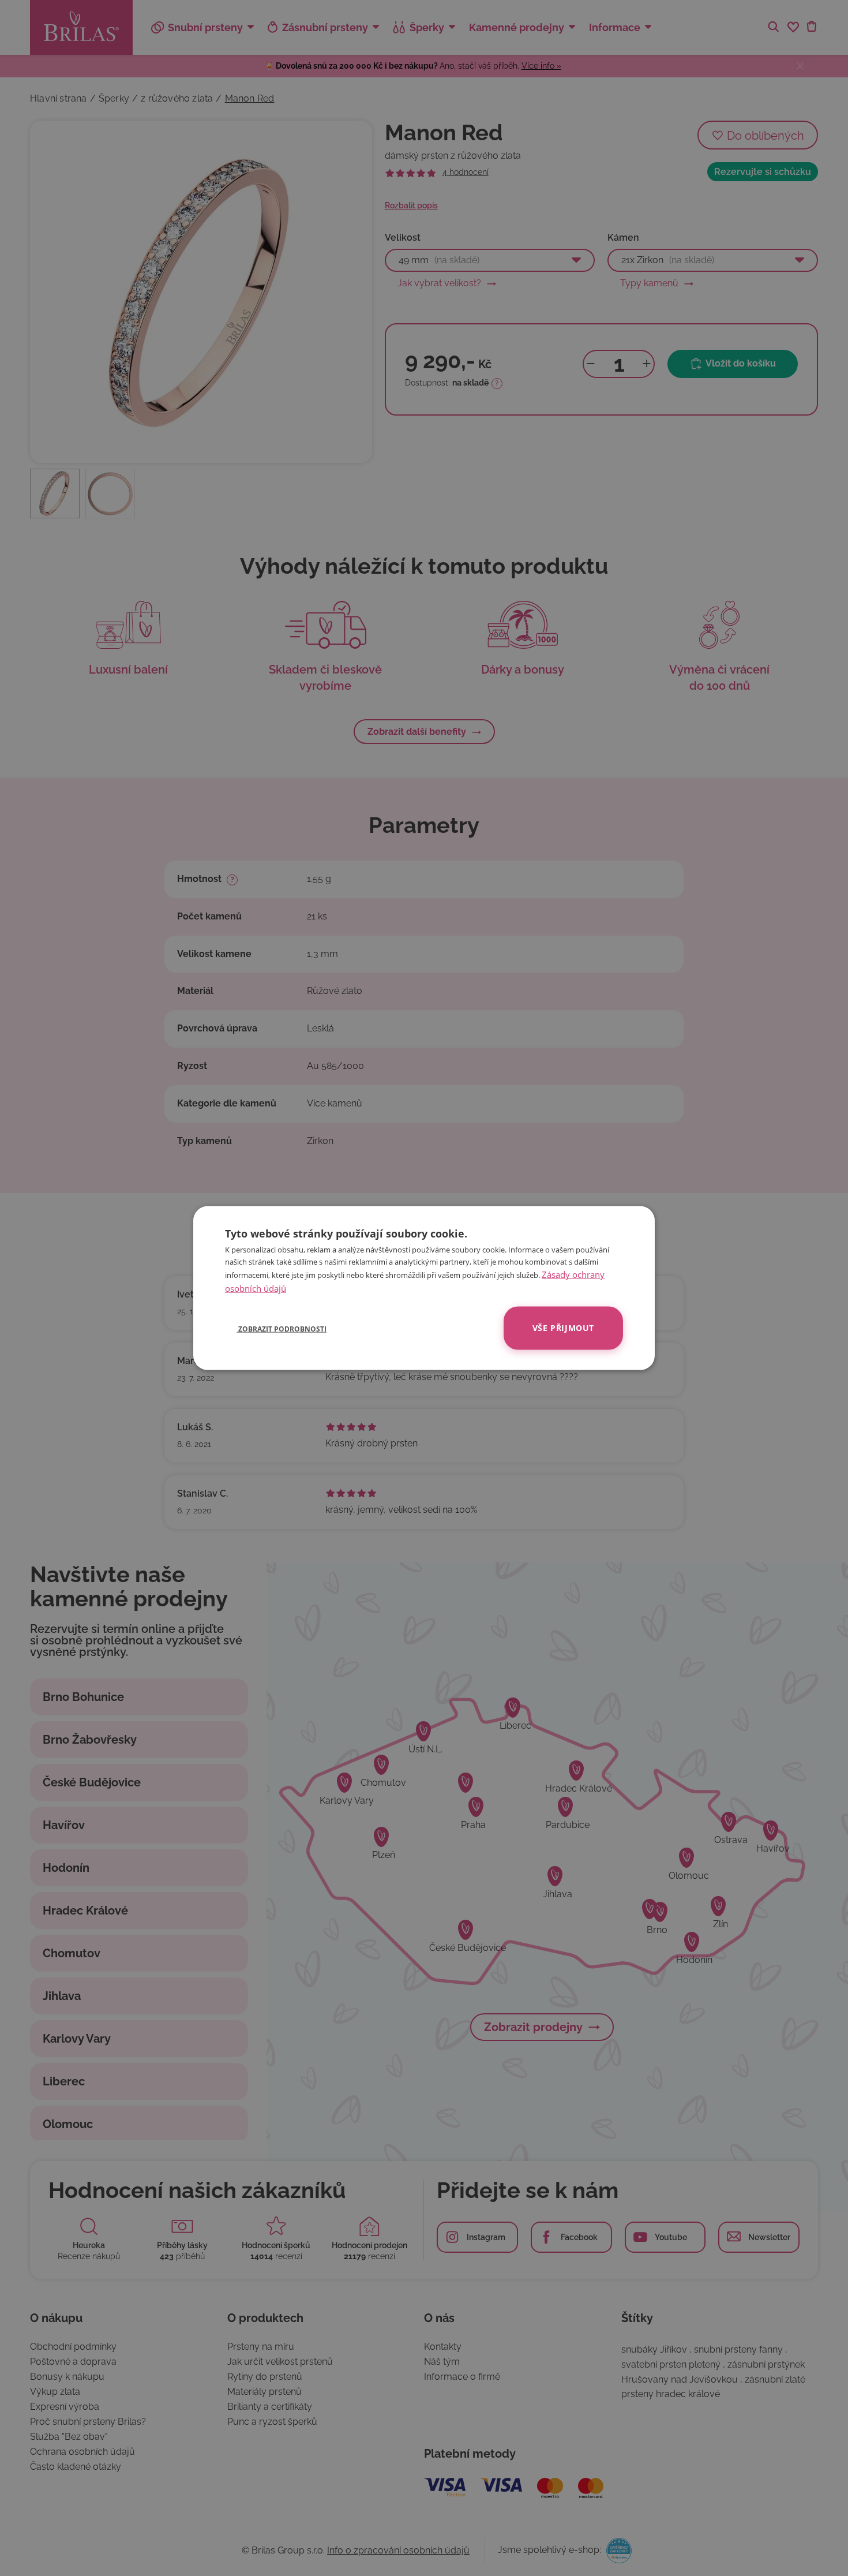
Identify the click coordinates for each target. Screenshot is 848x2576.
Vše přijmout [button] (563, 1328)
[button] (276, 1328)
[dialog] (424, 1288)
